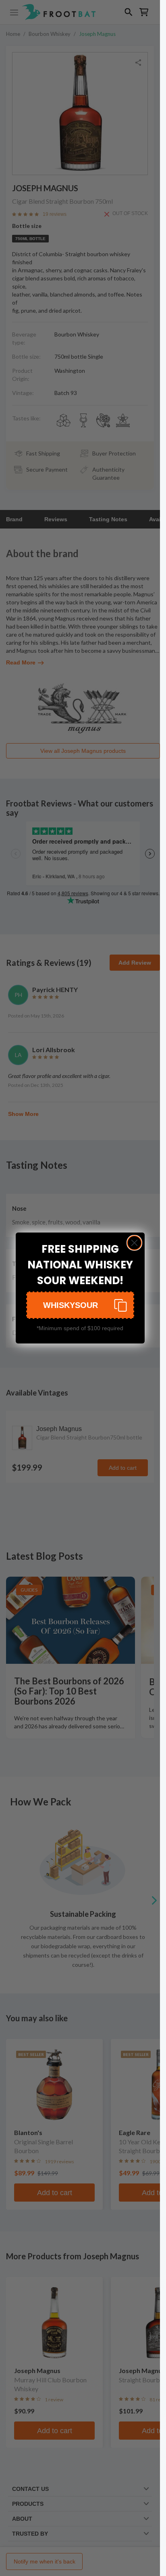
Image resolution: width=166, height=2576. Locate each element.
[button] (80, 1305)
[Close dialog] (134, 1243)
